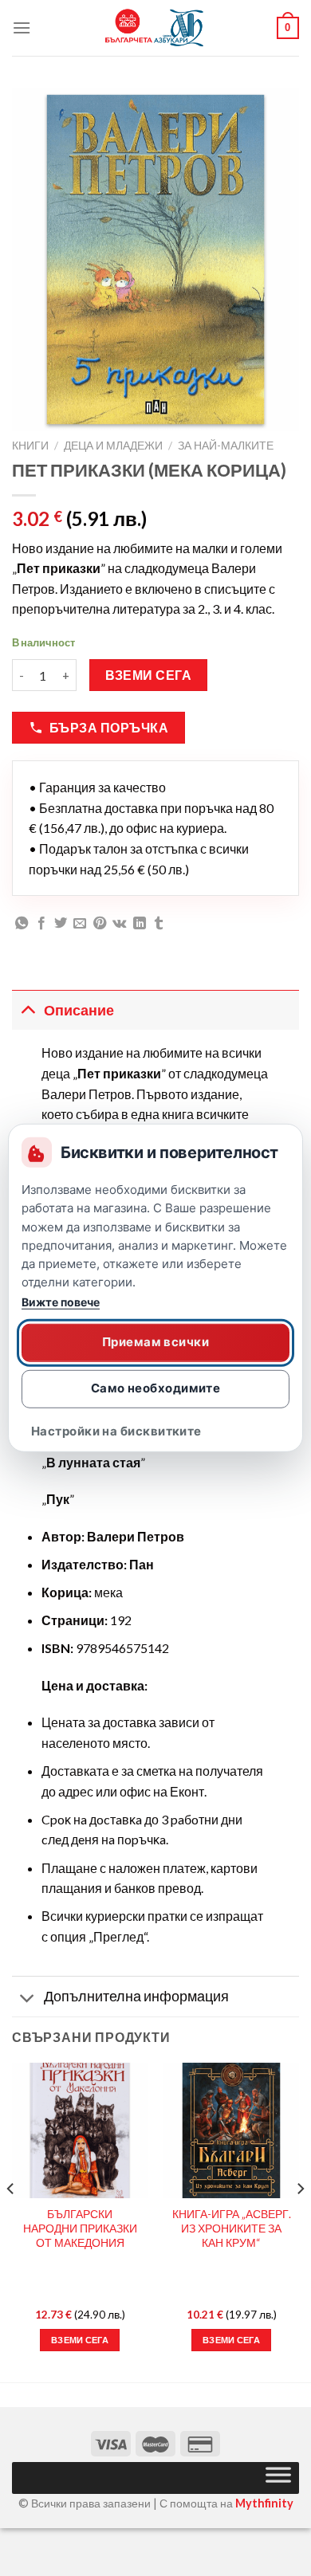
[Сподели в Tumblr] (159, 924)
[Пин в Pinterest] (100, 924)
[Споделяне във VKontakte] (119, 924)
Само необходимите (156, 1388)
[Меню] (22, 27)
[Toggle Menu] (278, 2478)
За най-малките (226, 446)
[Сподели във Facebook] (41, 924)
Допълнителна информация (136, 1996)
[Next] (300, 2221)
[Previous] (11, 2221)
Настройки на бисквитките (116, 1430)
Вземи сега (149, 675)
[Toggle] (28, 1010)
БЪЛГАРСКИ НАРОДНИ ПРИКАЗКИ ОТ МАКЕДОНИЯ (80, 2228)
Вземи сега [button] (80, 2340)
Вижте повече (61, 1301)
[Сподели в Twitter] (61, 924)
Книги (30, 446)
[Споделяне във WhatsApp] (22, 924)
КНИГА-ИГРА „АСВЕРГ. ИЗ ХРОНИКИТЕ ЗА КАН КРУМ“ (232, 2228)
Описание (79, 1010)
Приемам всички (155, 1342)
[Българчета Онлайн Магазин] (155, 28)
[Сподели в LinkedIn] (140, 924)
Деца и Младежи (113, 446)
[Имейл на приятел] (80, 924)
